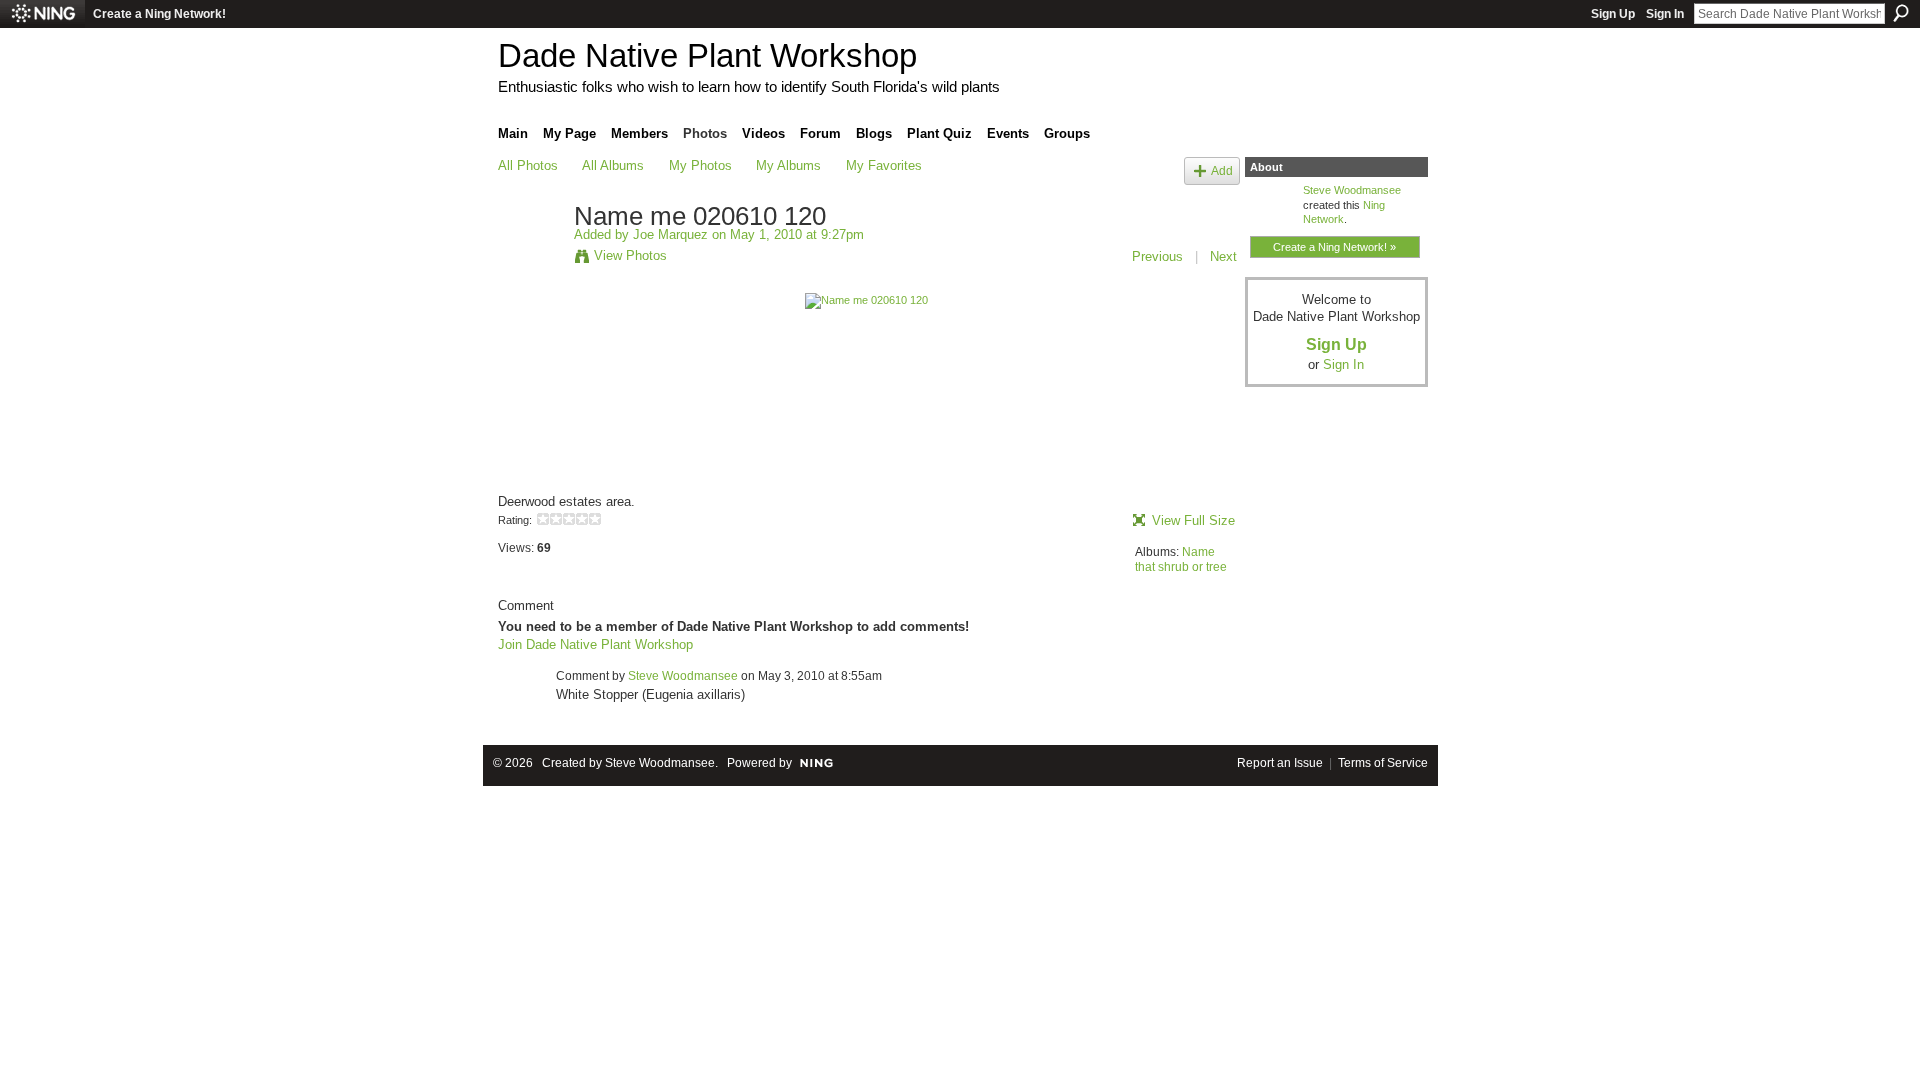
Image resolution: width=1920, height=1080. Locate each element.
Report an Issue (1280, 763)
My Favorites (884, 165)
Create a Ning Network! (159, 14)
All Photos (528, 165)
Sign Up (1613, 14)
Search (1901, 13)
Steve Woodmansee (683, 676)
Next (1223, 256)
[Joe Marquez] (530, 259)
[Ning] (42, 14)
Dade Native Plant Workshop (707, 55)
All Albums (613, 165)
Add (1222, 170)
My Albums (788, 165)
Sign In (1665, 14)
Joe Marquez (670, 234)
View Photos (630, 255)
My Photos (700, 165)
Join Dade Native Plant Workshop (595, 644)
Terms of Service (1383, 763)
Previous (1157, 256)
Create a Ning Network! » (1334, 247)
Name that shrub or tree (1181, 560)
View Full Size (1193, 520)
